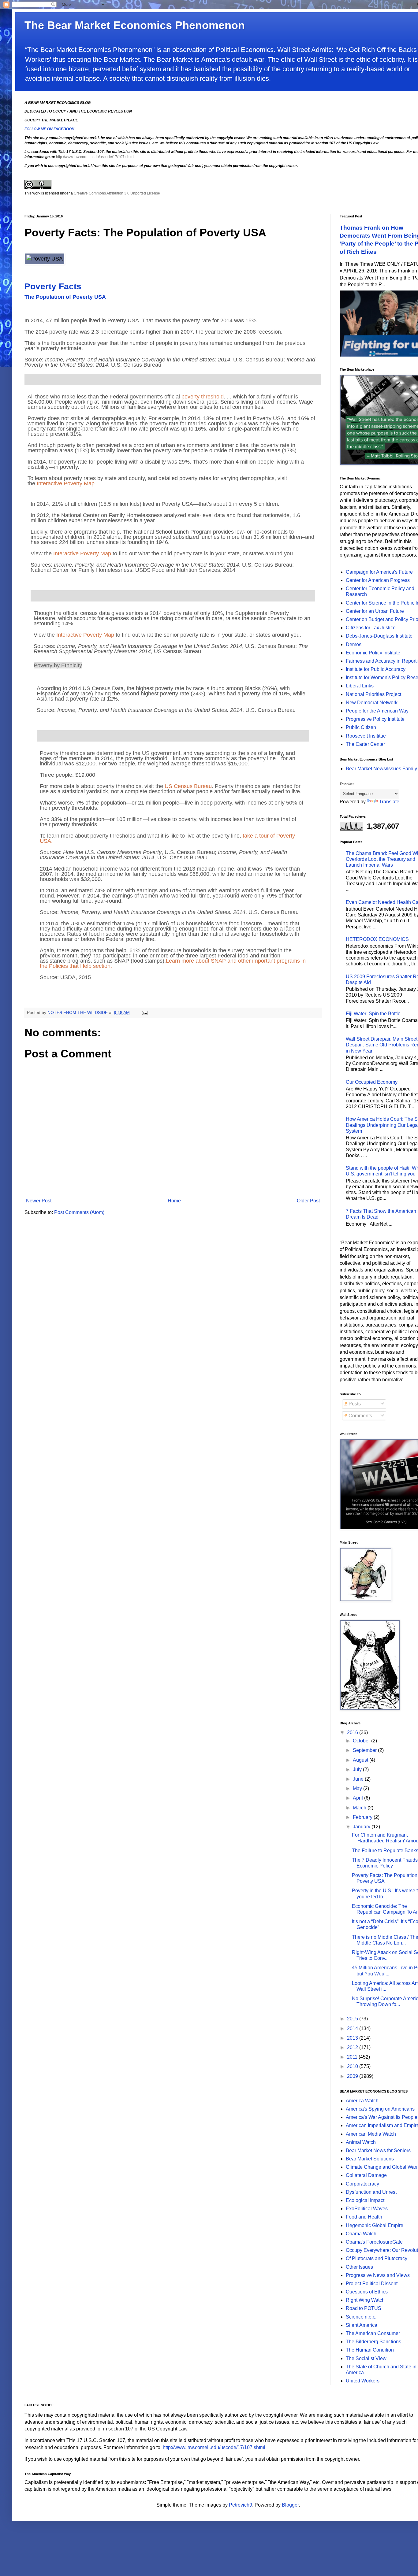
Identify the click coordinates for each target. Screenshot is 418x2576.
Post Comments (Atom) (79, 1212)
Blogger (290, 2505)
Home (174, 1201)
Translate (389, 802)
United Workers (363, 2381)
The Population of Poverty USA (65, 297)
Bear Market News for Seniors (378, 2150)
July (358, 1769)
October (362, 1741)
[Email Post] (144, 1012)
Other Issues (359, 2267)
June (359, 1779)
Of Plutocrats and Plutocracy (377, 2258)
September (365, 1750)
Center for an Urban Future (375, 611)
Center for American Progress (378, 580)
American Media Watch (371, 2134)
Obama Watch (361, 2234)
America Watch (362, 2101)
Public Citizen (361, 727)
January (362, 1827)
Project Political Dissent (372, 2284)
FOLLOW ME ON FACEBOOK (49, 129)
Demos (354, 644)
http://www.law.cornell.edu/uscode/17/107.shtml (95, 157)
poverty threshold (203, 397)
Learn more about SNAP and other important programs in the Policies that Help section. (173, 963)
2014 (353, 2028)
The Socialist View (366, 2358)
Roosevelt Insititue (366, 736)
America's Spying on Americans (380, 2109)
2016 (353, 1732)
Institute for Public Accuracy (376, 669)
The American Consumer (373, 2333)
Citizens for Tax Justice (371, 628)
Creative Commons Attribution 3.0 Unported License (117, 193)
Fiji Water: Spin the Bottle (373, 1014)
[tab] (173, 379)
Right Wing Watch (365, 2300)
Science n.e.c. (361, 2317)
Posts (354, 1404)
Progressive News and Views (378, 2275)
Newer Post (39, 1201)
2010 (353, 2066)
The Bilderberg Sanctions (373, 2342)
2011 (353, 2057)
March (360, 1808)
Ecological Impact (365, 2200)
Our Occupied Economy (372, 1082)
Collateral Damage (366, 2175)
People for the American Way (377, 711)
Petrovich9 (241, 2505)
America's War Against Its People (382, 2117)
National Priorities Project (373, 694)
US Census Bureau (188, 786)
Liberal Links (360, 686)
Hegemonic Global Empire (375, 2225)
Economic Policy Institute (373, 653)
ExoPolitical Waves (367, 2209)
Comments (360, 1416)
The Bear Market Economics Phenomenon (135, 25)
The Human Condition (370, 2350)
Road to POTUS (364, 2308)
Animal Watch (361, 2142)
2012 (353, 2047)
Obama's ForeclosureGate (374, 2242)
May (358, 1788)
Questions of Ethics (367, 2292)
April (358, 1798)
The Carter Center (365, 744)
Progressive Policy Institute (375, 719)
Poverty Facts (53, 286)
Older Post (308, 1201)
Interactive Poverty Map (66, 483)
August (361, 1760)
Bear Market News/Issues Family (381, 769)
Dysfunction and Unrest (371, 2192)
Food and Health (364, 2217)
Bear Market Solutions (370, 2159)
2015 (353, 2019)
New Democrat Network (372, 703)
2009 (353, 2076)
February (363, 1817)
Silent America (362, 2325)
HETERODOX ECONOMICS (377, 939)
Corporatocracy (362, 2184)
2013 (353, 2038)
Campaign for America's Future (379, 572)
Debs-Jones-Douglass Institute (379, 636)
